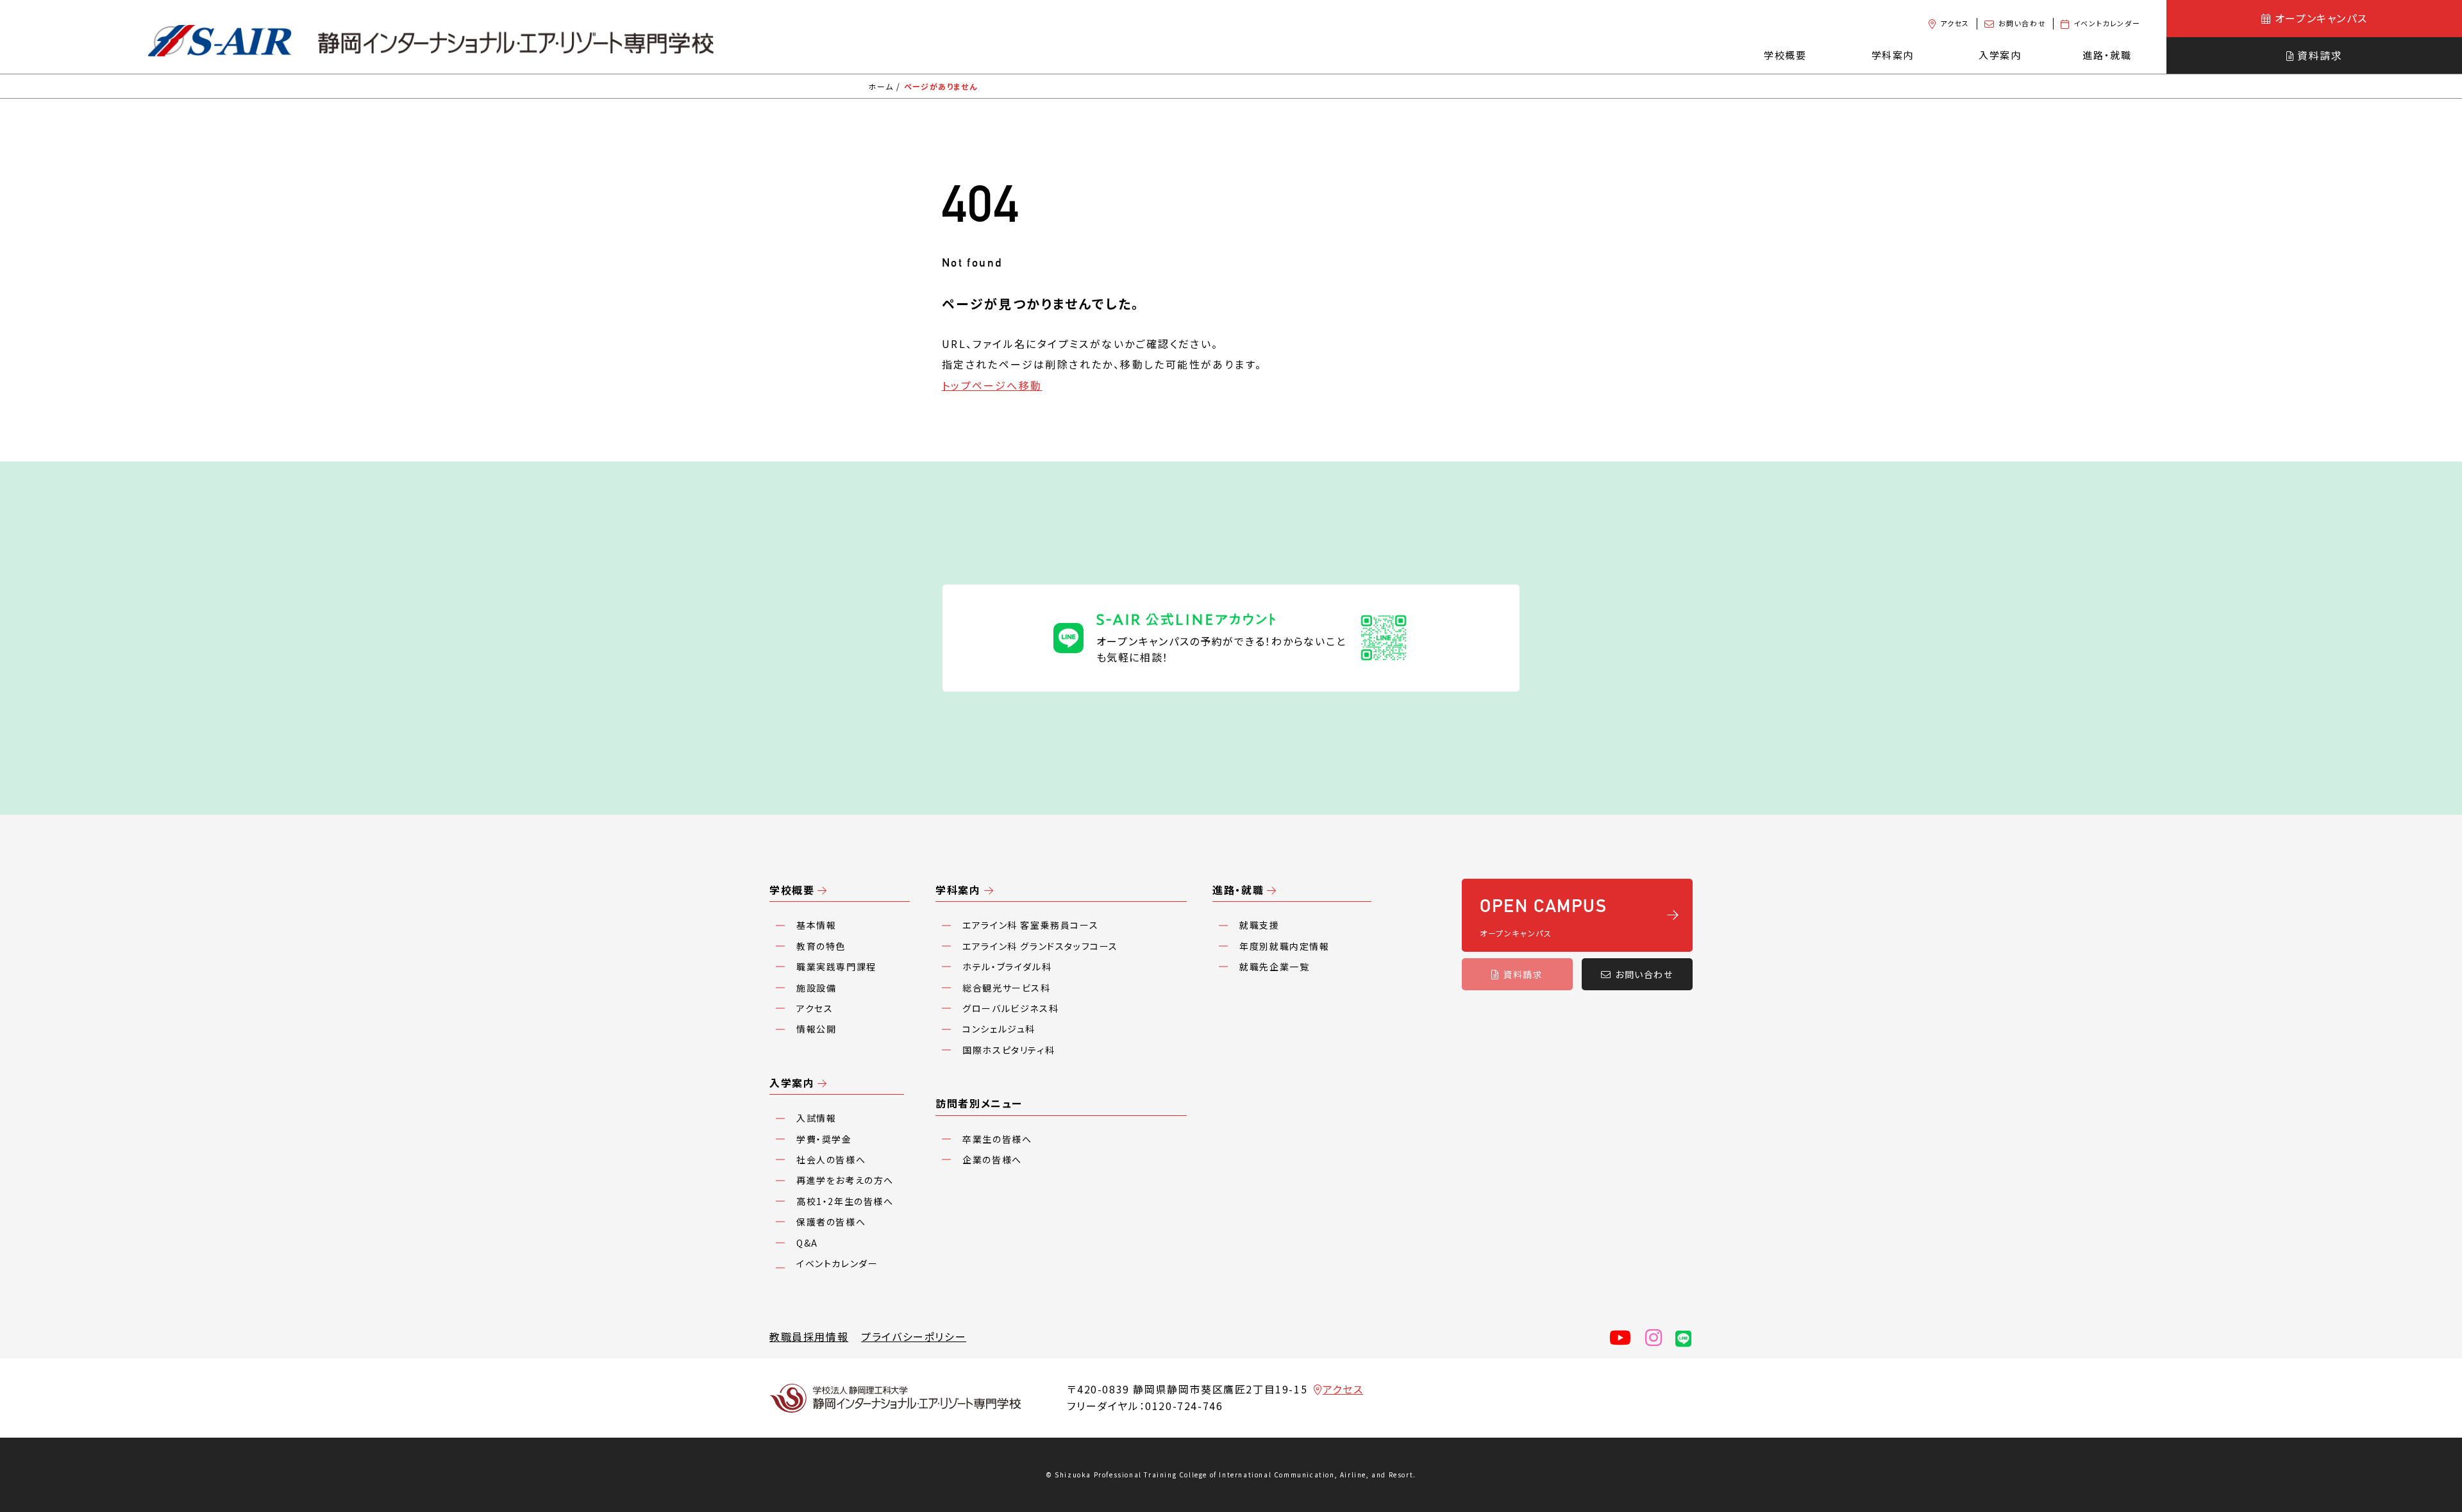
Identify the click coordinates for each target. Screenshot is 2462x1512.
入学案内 (792, 1083)
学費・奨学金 (824, 1139)
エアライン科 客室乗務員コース (1030, 925)
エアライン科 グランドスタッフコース (1040, 946)
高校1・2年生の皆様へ (845, 1201)
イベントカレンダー (2107, 23)
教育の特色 (821, 946)
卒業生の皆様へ (997, 1139)
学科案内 (958, 890)
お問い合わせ (2022, 23)
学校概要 (792, 890)
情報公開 (816, 1029)
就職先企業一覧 (1274, 967)
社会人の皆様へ (831, 1159)
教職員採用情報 (809, 1336)
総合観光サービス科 (1006, 988)
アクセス (1955, 23)
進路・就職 (1238, 890)
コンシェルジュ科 (999, 1029)
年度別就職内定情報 (1284, 946)
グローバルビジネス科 (1010, 1008)
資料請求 (2320, 55)
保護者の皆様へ (831, 1222)
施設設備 (816, 988)
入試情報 (816, 1118)
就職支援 (1259, 925)
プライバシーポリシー (914, 1336)
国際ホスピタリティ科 (1009, 1050)
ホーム (881, 86)
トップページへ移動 (992, 385)
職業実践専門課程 (836, 967)
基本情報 (816, 925)
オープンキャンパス (2321, 18)
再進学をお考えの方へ (845, 1180)
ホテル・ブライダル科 (1007, 967)
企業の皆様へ (992, 1159)
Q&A (807, 1243)
